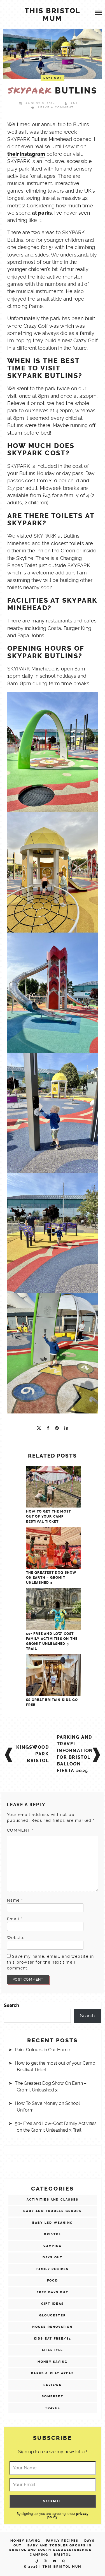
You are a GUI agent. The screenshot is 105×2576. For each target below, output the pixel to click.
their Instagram (26, 154)
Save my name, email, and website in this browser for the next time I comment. (50, 1962)
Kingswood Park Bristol (32, 1754)
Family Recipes (53, 2269)
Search (11, 2005)
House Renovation (52, 2327)
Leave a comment (56, 107)
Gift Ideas (53, 2304)
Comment (20, 1830)
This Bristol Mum (62, 2567)
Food (53, 2281)
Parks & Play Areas (53, 2373)
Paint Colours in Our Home (42, 2050)
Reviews (53, 2385)
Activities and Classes (53, 2200)
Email (15, 1919)
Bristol (53, 2234)
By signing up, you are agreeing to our (53, 2515)
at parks (42, 213)
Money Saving (53, 2362)
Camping (53, 2246)
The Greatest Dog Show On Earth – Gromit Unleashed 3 (51, 1578)
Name (15, 1900)
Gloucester (53, 2315)
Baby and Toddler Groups (53, 2211)
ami (74, 103)
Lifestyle (53, 2350)
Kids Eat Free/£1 (53, 2339)
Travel (53, 2408)
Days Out (53, 78)
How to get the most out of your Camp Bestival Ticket (49, 1516)
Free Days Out (53, 2292)
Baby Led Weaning (53, 2223)
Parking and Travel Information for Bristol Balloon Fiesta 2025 (75, 1754)
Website (16, 1938)
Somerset (53, 2396)
